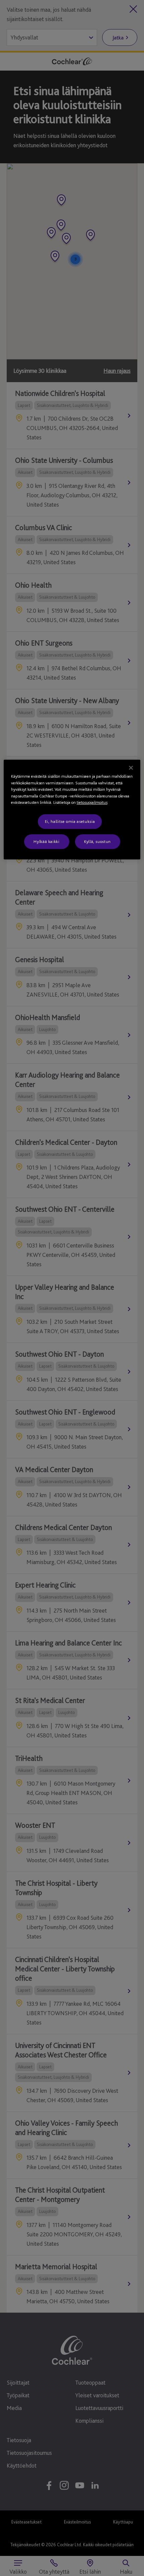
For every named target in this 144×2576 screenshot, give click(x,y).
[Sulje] (131, 768)
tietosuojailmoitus (92, 803)
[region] (72, 810)
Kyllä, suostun (97, 841)
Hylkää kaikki (46, 841)
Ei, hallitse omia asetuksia (70, 821)
